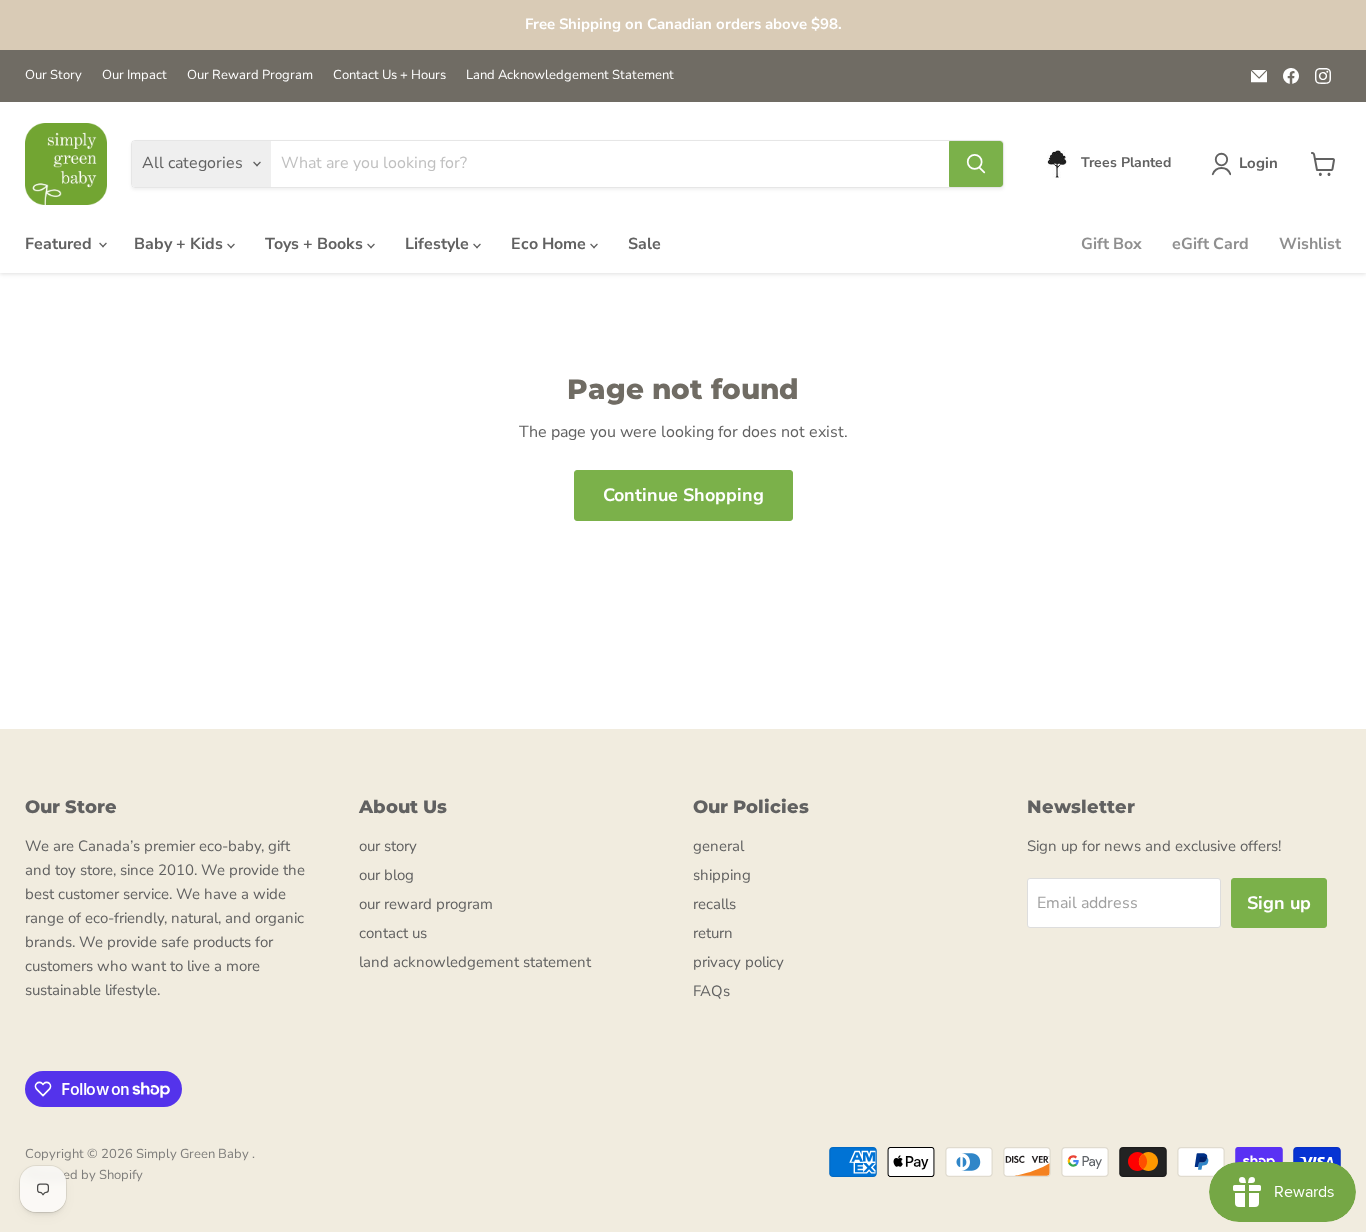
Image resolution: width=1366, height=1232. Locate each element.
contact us (393, 933)
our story (388, 846)
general (718, 846)
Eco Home (550, 244)
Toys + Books (316, 244)
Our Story (53, 75)
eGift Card (1210, 244)
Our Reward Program (250, 75)
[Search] (976, 164)
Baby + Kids (180, 244)
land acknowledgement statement (475, 962)
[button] (1248, 164)
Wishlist (1310, 244)
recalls (714, 904)
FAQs (711, 991)
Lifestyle (439, 244)
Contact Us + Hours (389, 75)
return (713, 933)
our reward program (426, 904)
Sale (644, 244)
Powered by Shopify (84, 1175)
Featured (60, 244)
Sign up (1279, 903)
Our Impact (134, 75)
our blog (386, 875)
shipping (722, 875)
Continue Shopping (683, 495)
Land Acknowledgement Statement (570, 75)
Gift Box (1111, 244)
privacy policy (738, 962)
